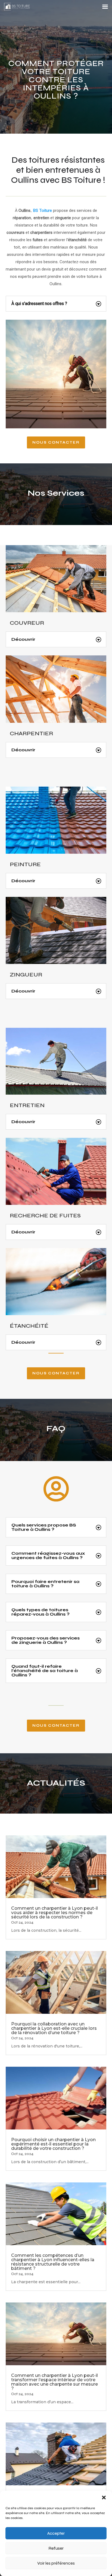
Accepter (56, 2533)
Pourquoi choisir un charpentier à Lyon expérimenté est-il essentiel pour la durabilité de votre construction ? (53, 2144)
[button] (104, 2498)
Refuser (56, 2548)
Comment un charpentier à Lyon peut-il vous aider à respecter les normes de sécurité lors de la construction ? (55, 1913)
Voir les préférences (56, 2563)
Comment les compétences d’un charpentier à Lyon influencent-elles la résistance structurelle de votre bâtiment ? (53, 2262)
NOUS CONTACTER (56, 442)
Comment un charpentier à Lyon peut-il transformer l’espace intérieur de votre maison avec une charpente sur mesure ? (55, 2382)
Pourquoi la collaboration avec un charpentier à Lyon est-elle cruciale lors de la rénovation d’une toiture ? (54, 2028)
